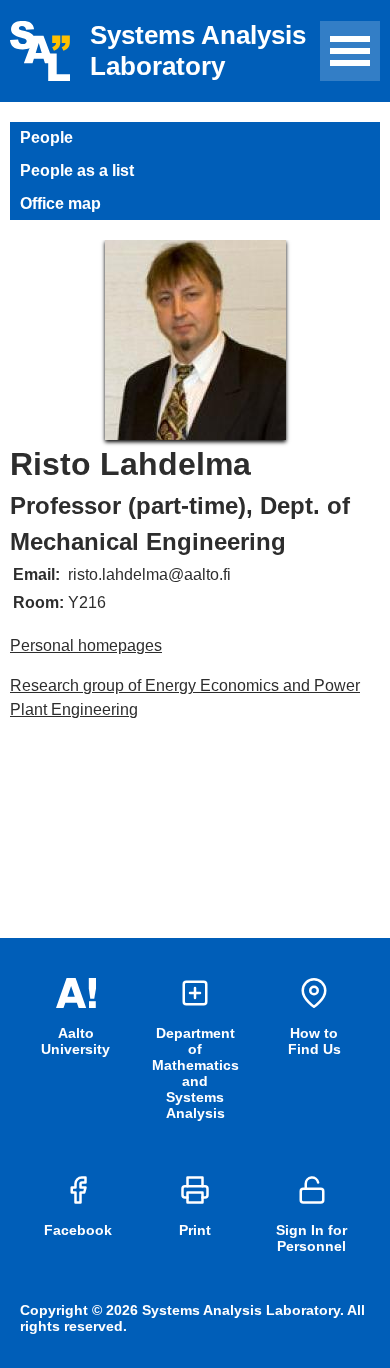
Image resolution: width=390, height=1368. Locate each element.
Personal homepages (86, 645)
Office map (60, 203)
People (46, 137)
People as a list (77, 170)
